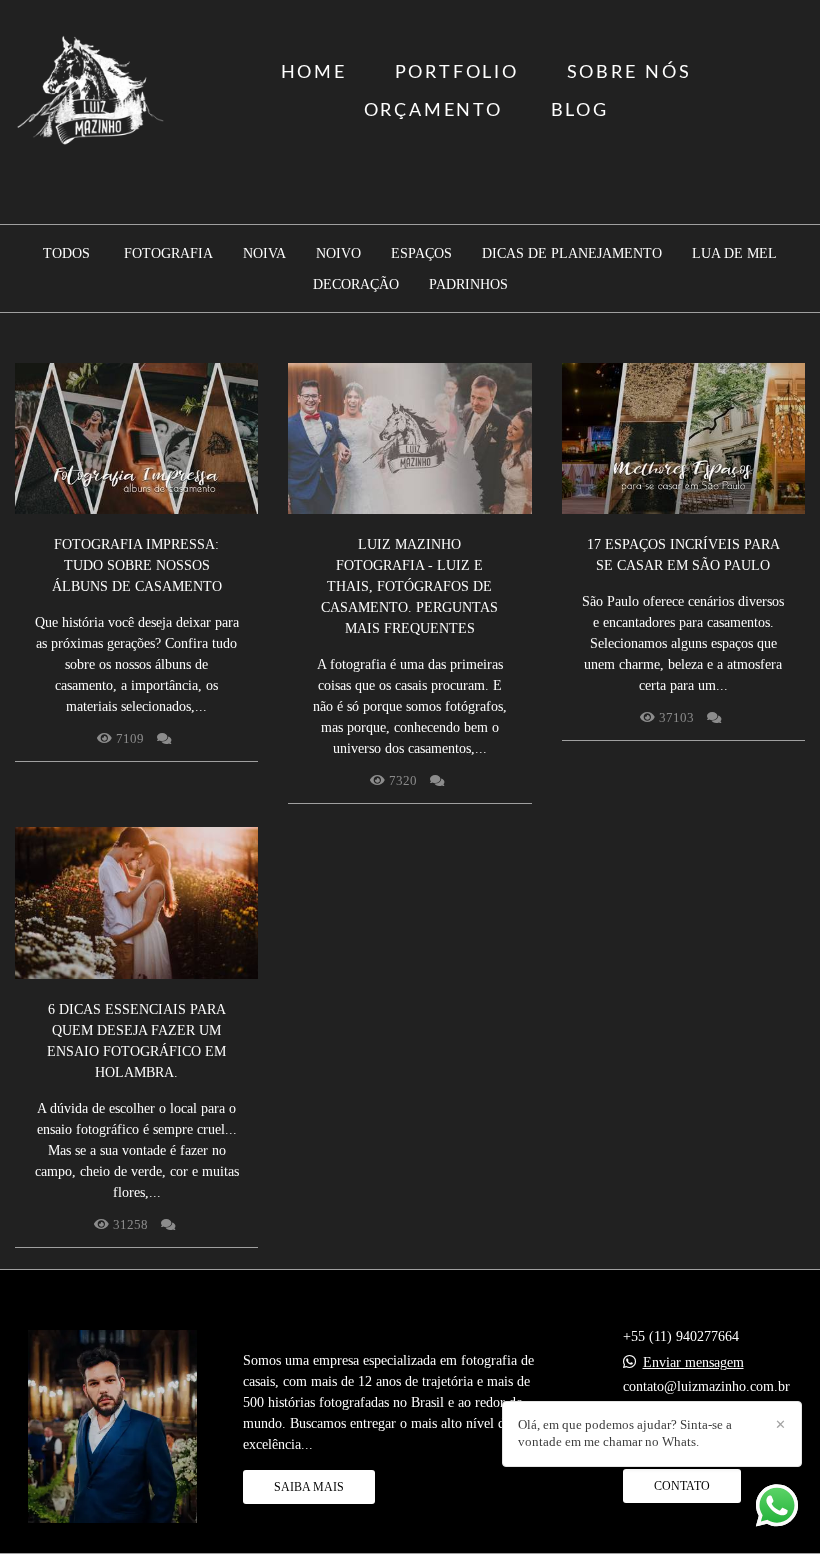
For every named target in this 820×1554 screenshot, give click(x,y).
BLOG (580, 111)
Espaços (421, 254)
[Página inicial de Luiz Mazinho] (91, 92)
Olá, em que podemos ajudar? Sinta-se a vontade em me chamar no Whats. (625, 1433)
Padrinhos (468, 285)
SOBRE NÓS (629, 73)
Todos (66, 254)
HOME (314, 73)
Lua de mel (734, 254)
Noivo (338, 254)
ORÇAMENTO (433, 111)
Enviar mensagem (693, 1363)
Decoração (356, 285)
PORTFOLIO (457, 73)
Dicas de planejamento (572, 254)
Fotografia (168, 254)
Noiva (264, 254)
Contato (682, 1486)
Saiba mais (309, 1487)
